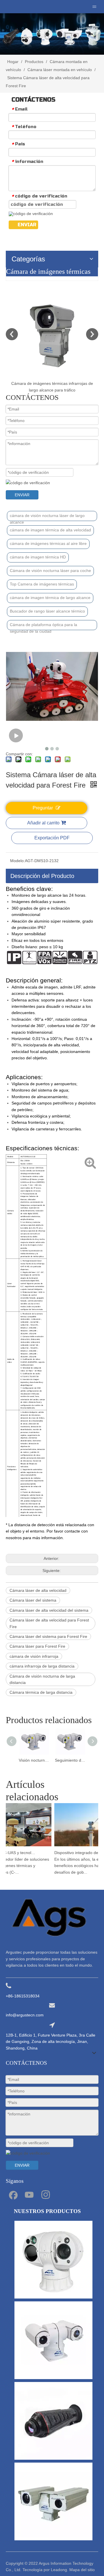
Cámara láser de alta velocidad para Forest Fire (49, 1623)
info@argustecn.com (25, 2015)
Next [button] (92, 334)
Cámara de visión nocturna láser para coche (50, 571)
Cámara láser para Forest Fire (37, 1646)
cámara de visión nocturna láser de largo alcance (47, 517)
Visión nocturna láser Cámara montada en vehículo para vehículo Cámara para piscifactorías (34, 1760)
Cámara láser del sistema (33, 1600)
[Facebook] (13, 2194)
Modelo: (17, 861)
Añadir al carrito (43, 823)
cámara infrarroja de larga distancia (42, 1666)
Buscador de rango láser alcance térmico (47, 611)
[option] (59, 341)
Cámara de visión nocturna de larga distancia (42, 1679)
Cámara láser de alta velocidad (38, 1590)
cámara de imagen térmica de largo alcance (50, 598)
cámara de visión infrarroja (34, 1656)
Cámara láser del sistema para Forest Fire (48, 1636)
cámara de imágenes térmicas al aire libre (48, 543)
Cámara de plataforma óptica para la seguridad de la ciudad (43, 626)
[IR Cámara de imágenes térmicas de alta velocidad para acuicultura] (59, 334)
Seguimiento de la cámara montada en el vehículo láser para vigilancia (70, 1760)
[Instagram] (46, 2194)
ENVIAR (27, 225)
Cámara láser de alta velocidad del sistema (49, 1610)
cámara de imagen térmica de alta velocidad (50, 530)
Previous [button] (12, 334)
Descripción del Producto (42, 876)
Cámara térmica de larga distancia (41, 1692)
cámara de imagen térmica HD (38, 557)
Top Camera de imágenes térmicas (42, 584)
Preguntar (43, 808)
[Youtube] (29, 2194)
